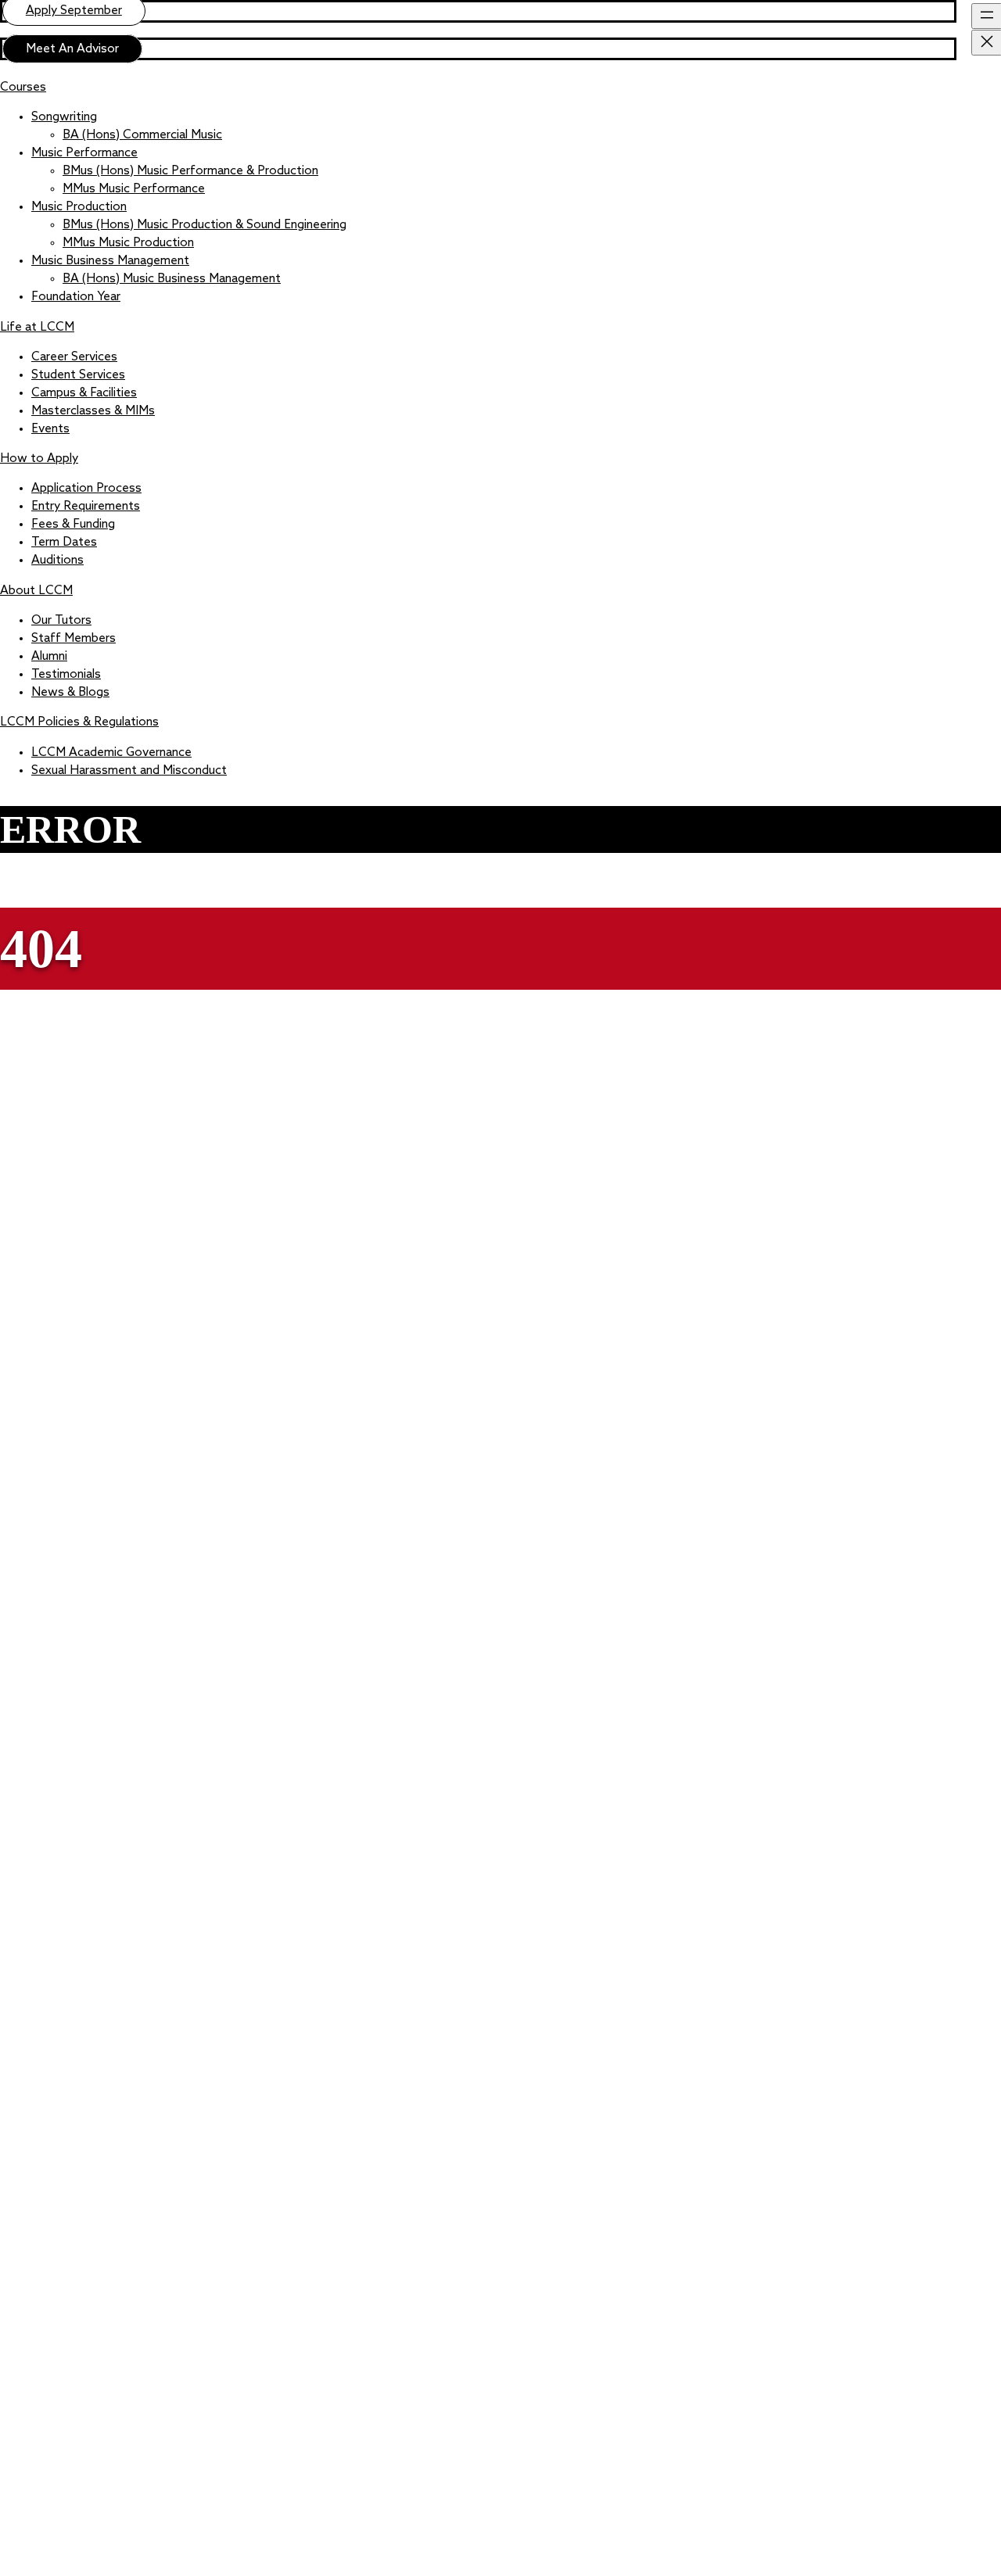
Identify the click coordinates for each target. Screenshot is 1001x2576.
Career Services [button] (74, 357)
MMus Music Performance (134, 189)
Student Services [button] (78, 375)
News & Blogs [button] (70, 693)
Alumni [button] (49, 657)
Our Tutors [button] (61, 621)
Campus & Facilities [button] (84, 393)
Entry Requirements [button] (86, 507)
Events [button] (50, 429)
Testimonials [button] (66, 675)
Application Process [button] (86, 489)
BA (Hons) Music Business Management (172, 279)
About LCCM (36, 591)
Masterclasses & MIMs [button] (93, 411)
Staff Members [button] (74, 639)
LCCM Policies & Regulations (79, 722)
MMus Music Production (128, 243)
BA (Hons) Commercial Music (142, 135)
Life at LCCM (37, 328)
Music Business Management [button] (110, 261)
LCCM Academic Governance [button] (111, 753)
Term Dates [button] (64, 543)
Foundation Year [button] (76, 297)
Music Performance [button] (84, 153)
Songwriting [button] (64, 117)
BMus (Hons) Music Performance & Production (190, 171)
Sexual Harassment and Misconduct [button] (129, 771)
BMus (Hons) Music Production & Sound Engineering (205, 225)
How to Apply (39, 459)
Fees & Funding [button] (73, 525)
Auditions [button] (57, 561)
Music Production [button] (79, 207)
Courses (23, 88)
